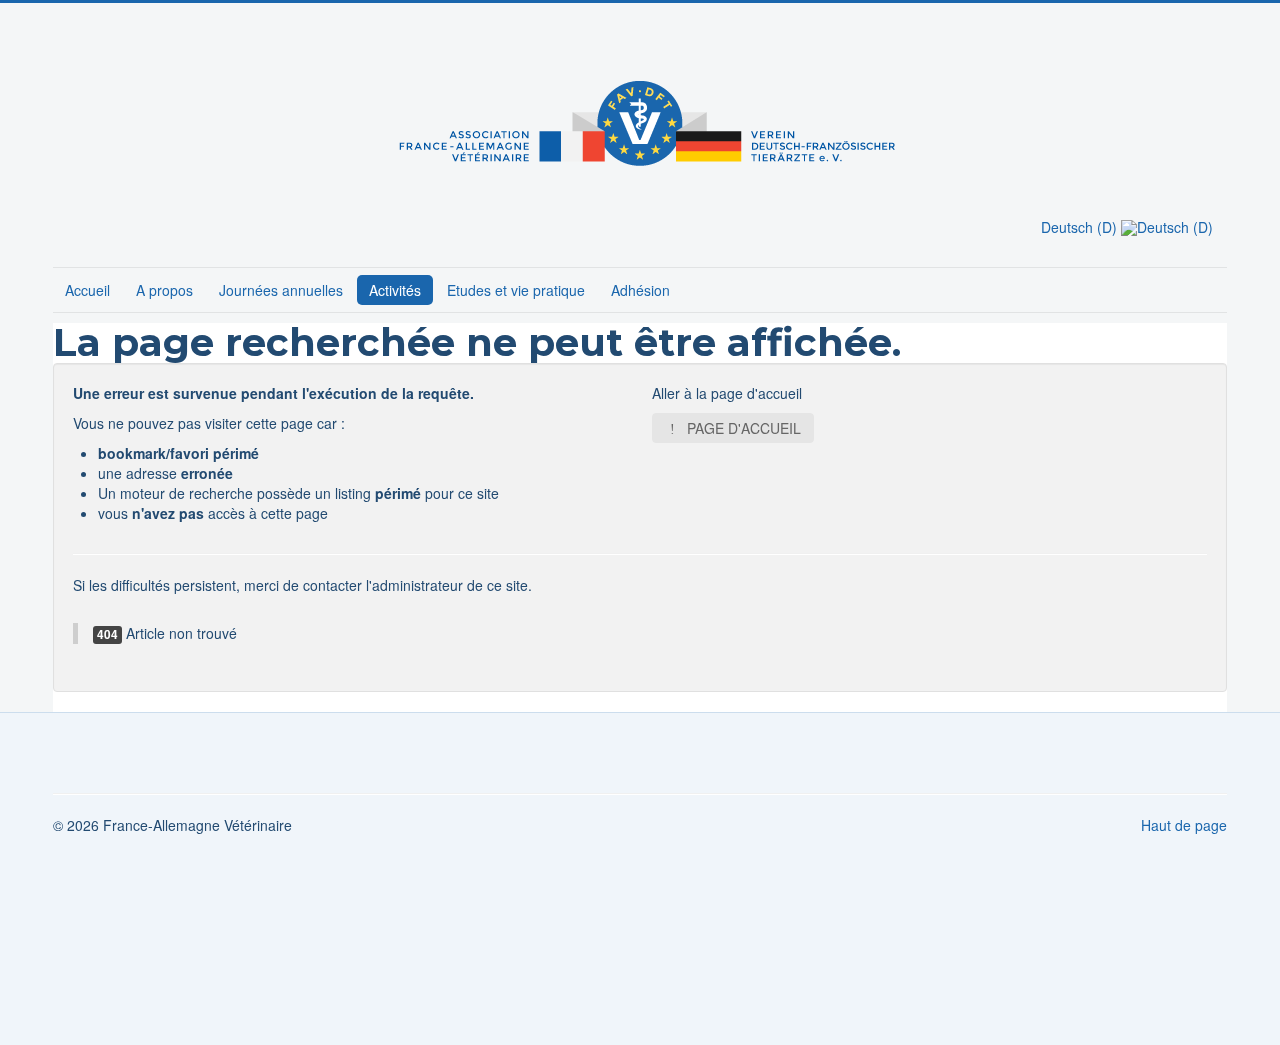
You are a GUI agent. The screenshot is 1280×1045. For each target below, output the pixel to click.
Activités (395, 290)
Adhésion (640, 290)
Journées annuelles (281, 290)
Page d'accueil (742, 428)
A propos (164, 290)
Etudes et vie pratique (516, 290)
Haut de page (1184, 825)
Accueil (87, 290)
